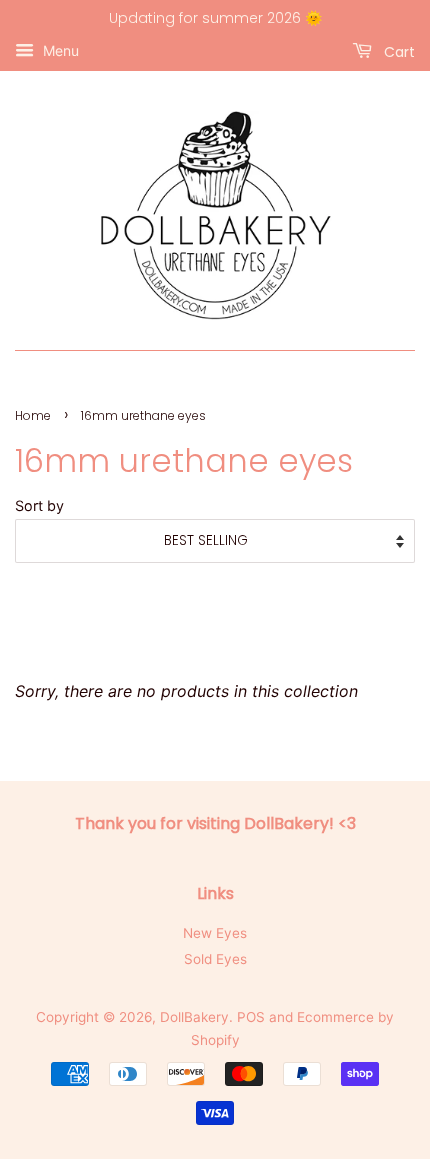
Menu (59, 50)
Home (33, 415)
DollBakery (194, 1017)
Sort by (39, 505)
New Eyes (215, 933)
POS (251, 1017)
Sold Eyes (215, 959)
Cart (397, 51)
